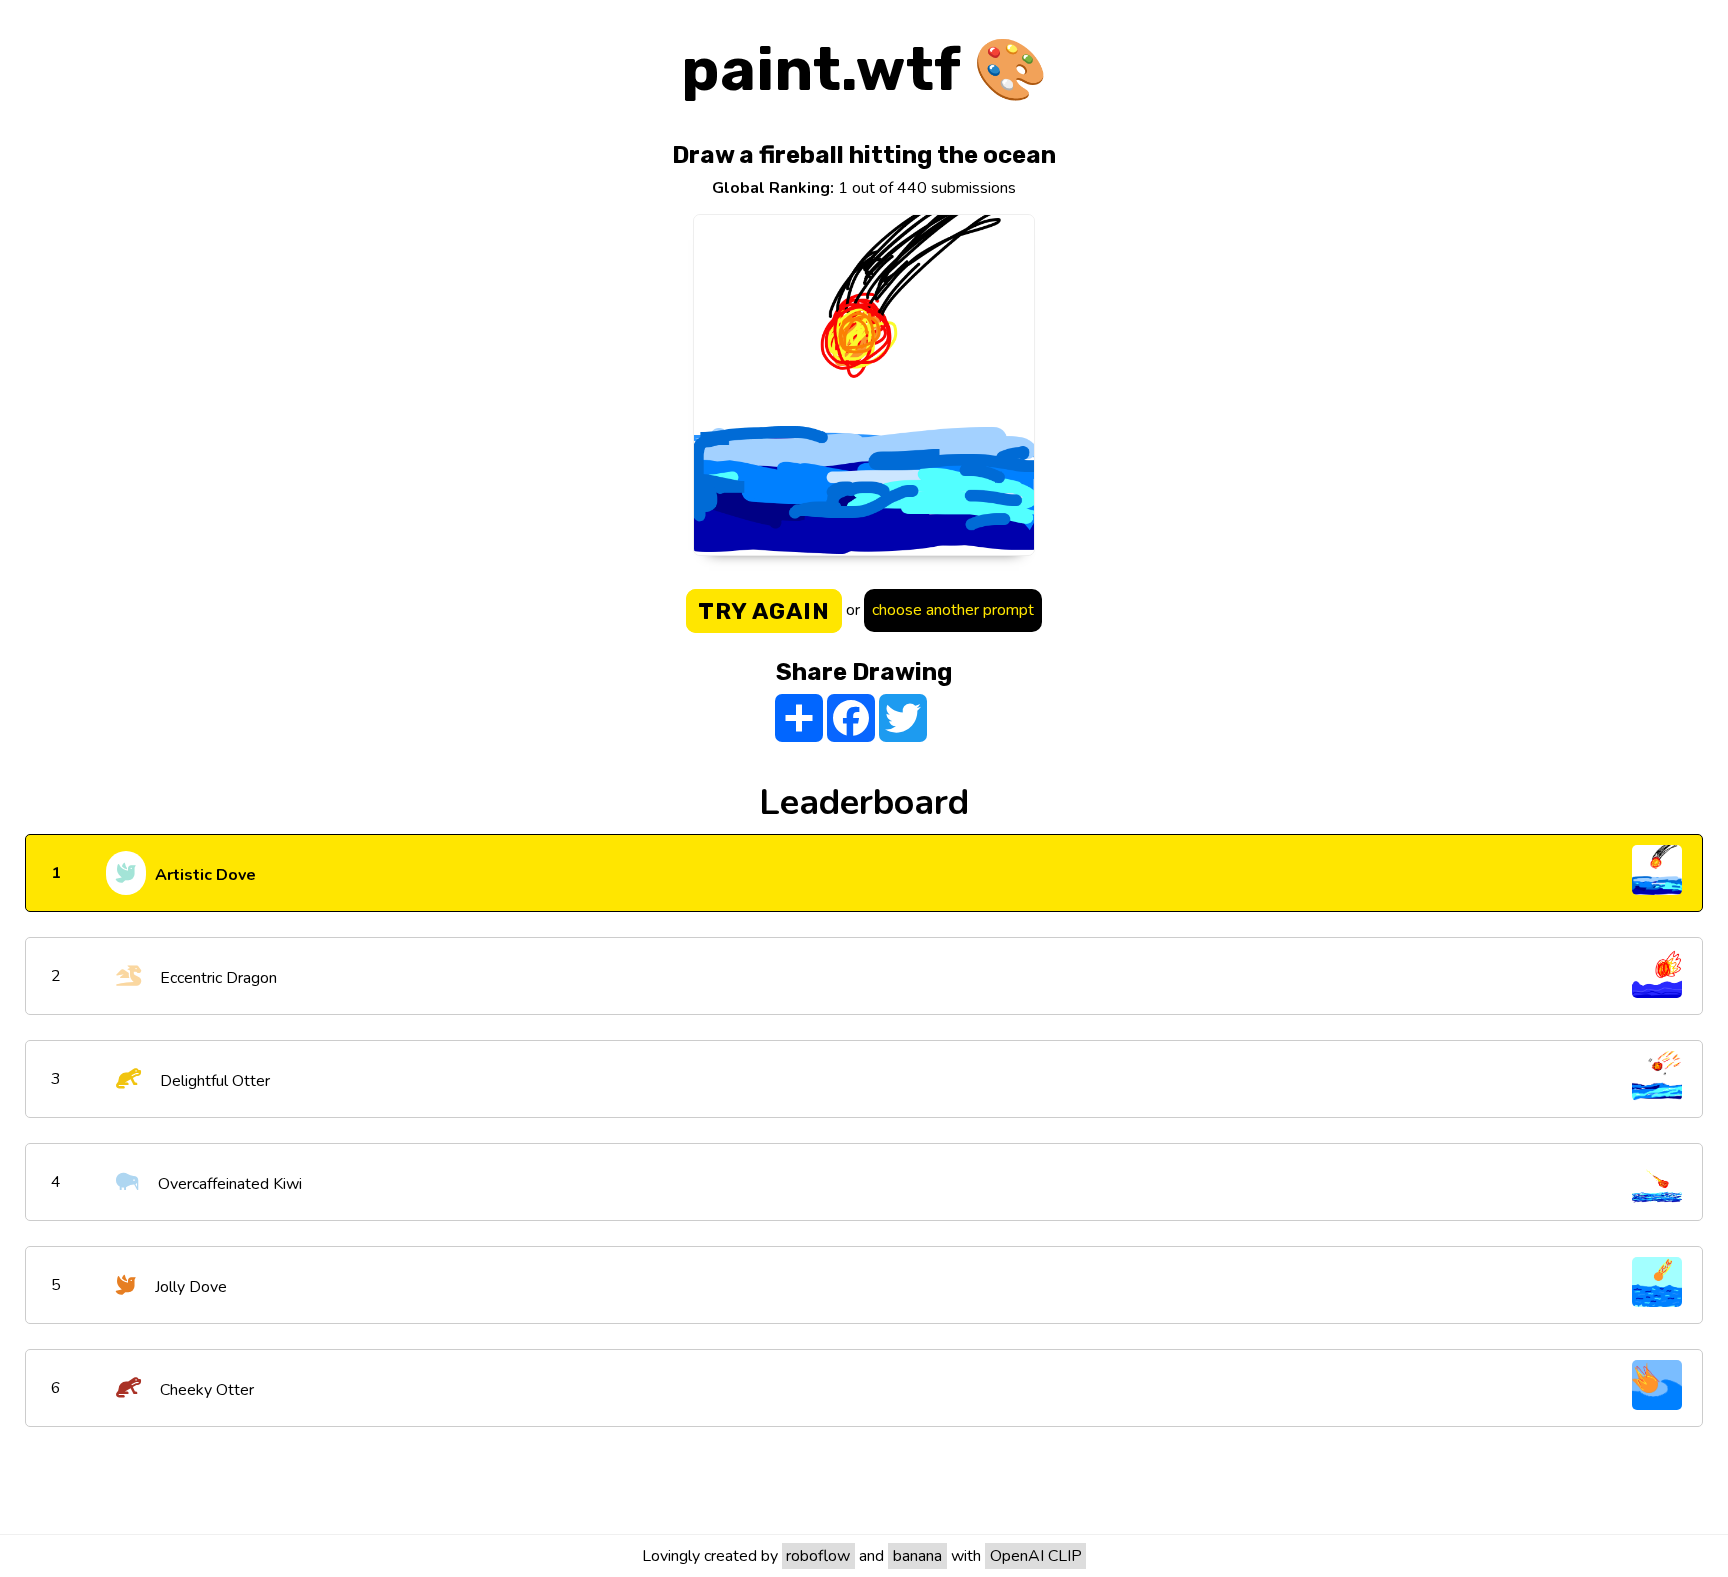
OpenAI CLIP (1036, 1556)
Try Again (764, 611)
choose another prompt (953, 610)
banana (917, 1556)
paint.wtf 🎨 (864, 69)
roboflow (818, 1556)
